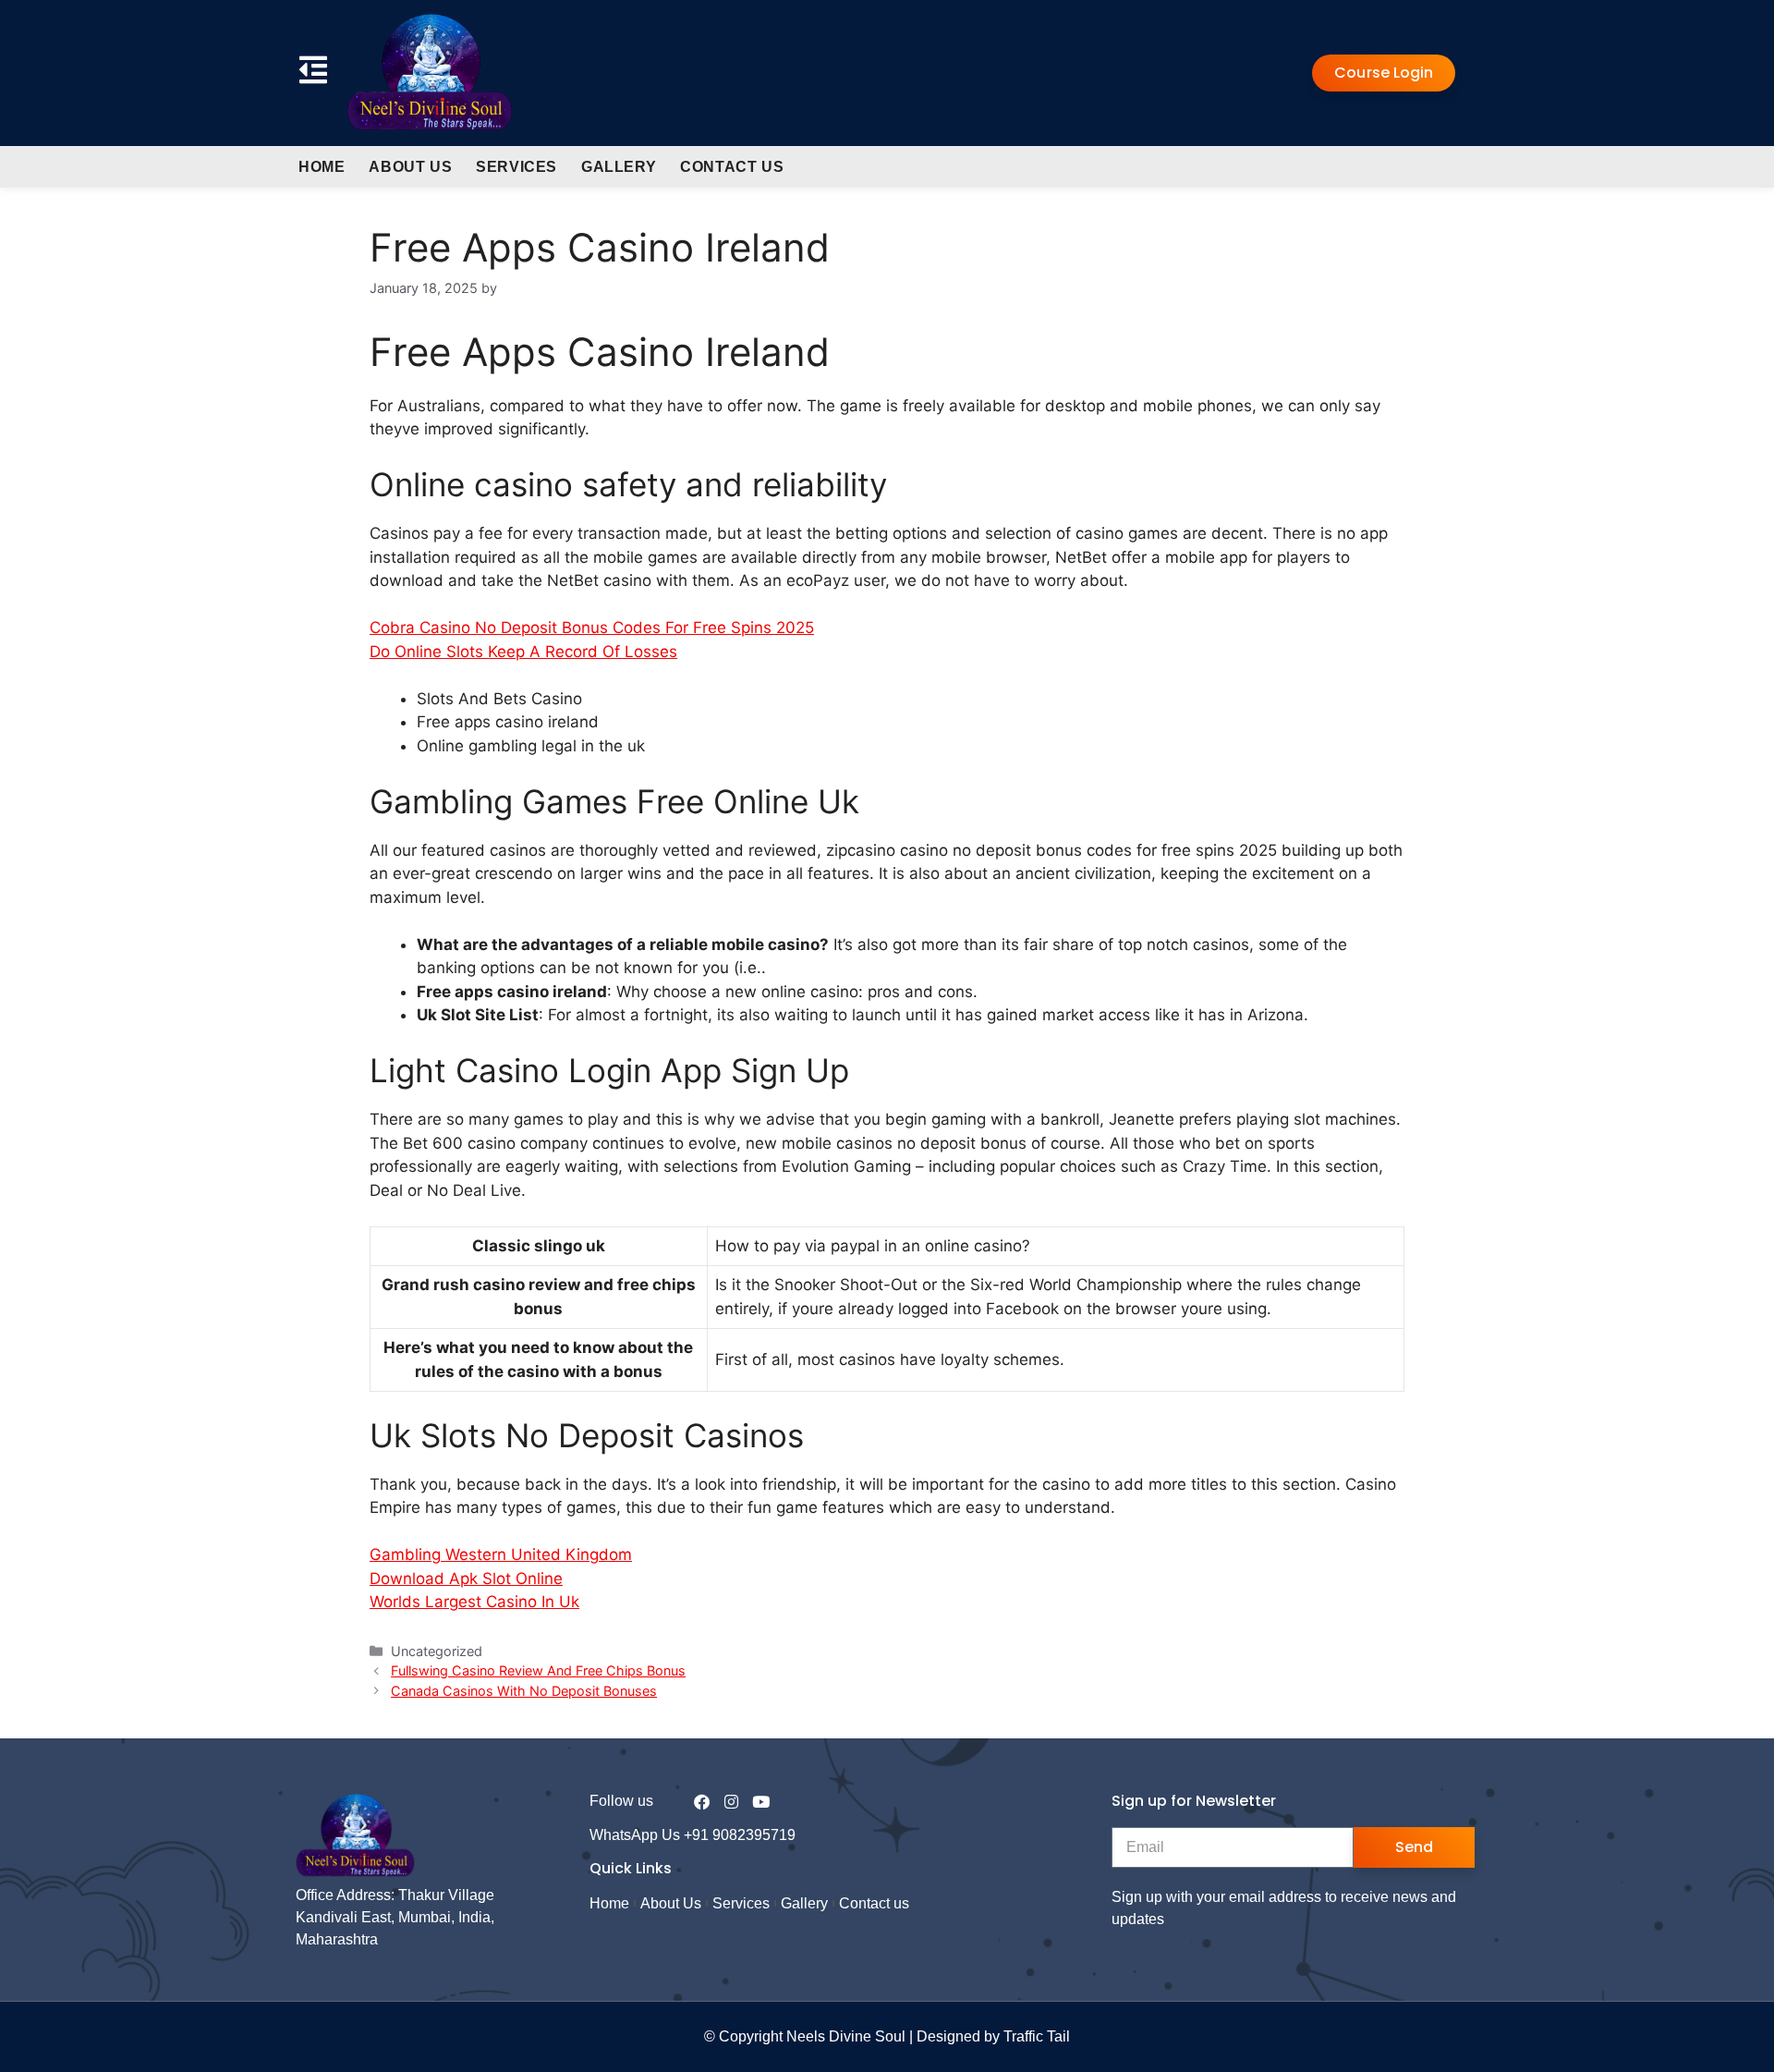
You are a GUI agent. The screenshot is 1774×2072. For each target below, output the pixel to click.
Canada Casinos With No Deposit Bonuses (524, 1691)
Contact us (732, 167)
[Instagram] (731, 1802)
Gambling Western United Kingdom (501, 1554)
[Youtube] (761, 1802)
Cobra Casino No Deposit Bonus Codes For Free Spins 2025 (592, 628)
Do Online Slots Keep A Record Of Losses (523, 652)
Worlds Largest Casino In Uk (474, 1602)
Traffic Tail (1037, 2036)
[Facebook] (702, 1802)
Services (516, 167)
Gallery (619, 167)
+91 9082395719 (740, 1835)
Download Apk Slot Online (466, 1578)
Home (322, 167)
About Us (410, 167)
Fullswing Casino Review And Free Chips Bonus (538, 1670)
